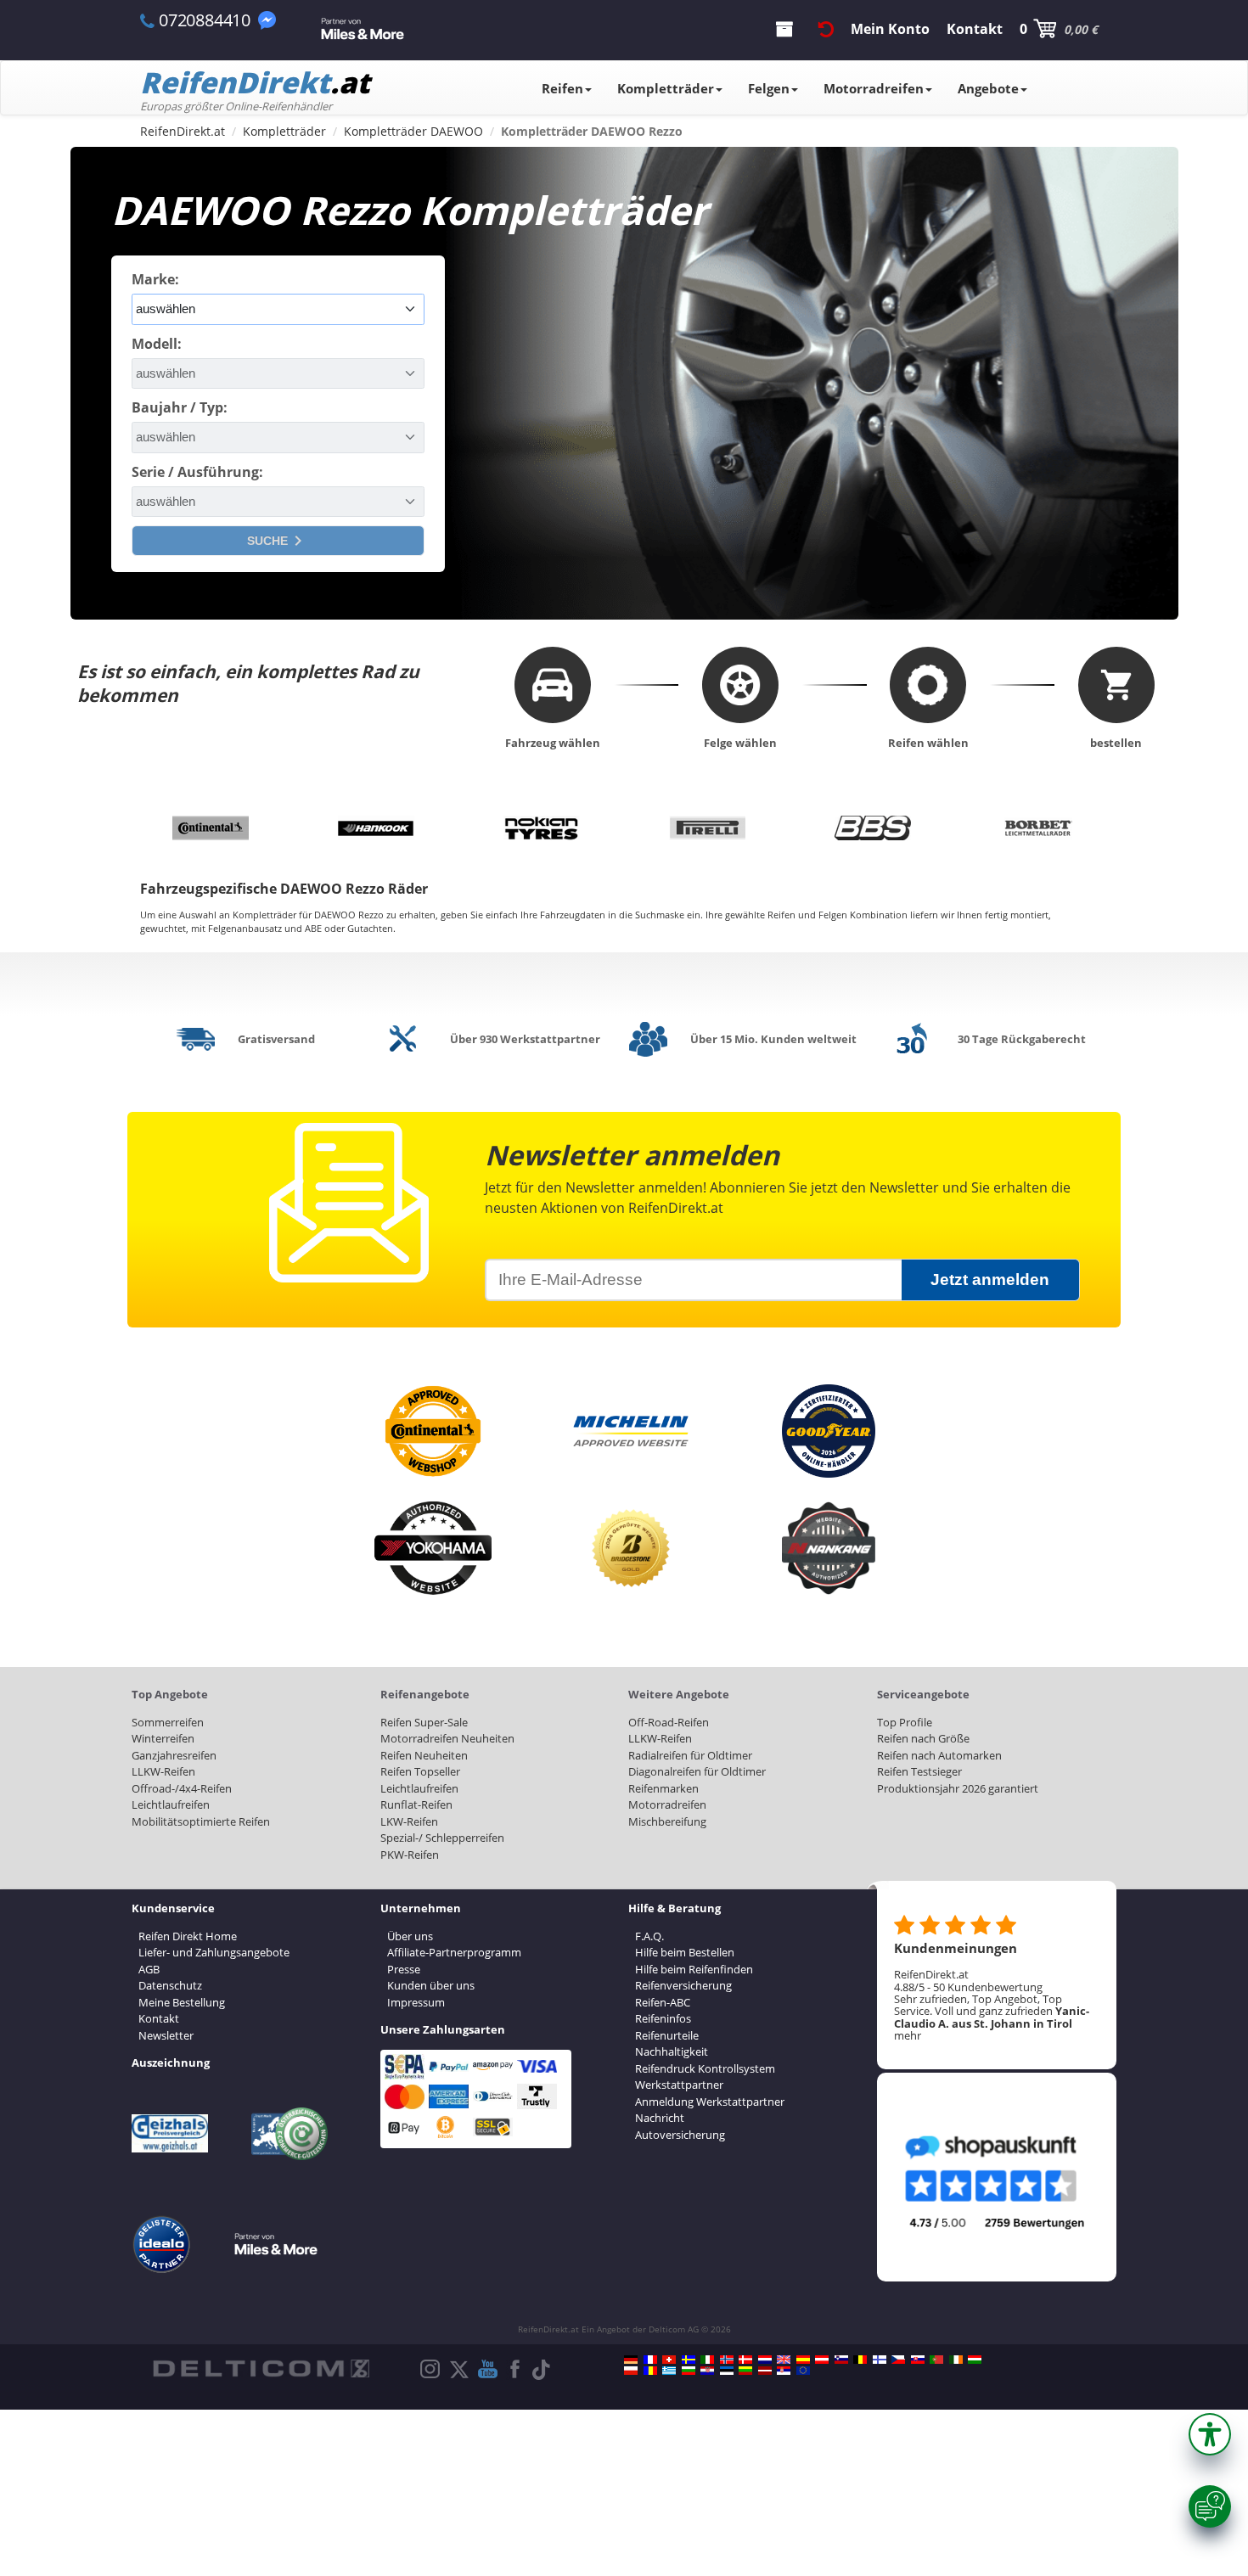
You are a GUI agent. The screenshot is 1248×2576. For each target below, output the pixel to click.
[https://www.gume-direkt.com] (841, 2360)
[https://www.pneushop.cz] (898, 2360)
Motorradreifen (874, 88)
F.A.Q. (649, 1936)
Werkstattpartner (679, 2085)
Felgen (769, 88)
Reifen (562, 88)
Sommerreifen (168, 1722)
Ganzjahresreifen (174, 1755)
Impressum (416, 2002)
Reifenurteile (667, 2035)
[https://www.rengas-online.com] (880, 2360)
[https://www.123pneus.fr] (650, 2360)
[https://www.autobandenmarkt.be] (860, 2360)
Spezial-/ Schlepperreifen (442, 1838)
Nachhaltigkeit (672, 2051)
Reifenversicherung (683, 1985)
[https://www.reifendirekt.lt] (745, 2371)
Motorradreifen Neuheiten (447, 1738)
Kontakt (159, 2018)
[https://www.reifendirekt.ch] (669, 2360)
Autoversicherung (680, 2135)
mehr (908, 2035)
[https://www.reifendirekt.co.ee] (727, 2371)
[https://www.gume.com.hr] (707, 2371)
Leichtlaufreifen (171, 1804)
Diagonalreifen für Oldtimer (697, 1771)
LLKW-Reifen (163, 1771)
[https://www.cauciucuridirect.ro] (650, 2371)
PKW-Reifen (410, 1855)
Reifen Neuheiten (424, 1755)
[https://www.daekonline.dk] (745, 2360)
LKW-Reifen (409, 1821)
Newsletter (166, 2035)
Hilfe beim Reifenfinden (694, 1969)
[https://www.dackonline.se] (689, 2360)
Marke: (155, 279)
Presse (404, 1969)
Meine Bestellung (182, 2002)
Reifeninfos (663, 2018)
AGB (149, 1969)
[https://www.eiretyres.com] (956, 2360)
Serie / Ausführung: (197, 472)
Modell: (157, 344)
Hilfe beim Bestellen (685, 1952)
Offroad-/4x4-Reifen (182, 1788)
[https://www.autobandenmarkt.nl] (765, 2360)
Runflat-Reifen (416, 1804)
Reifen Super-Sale (424, 1722)
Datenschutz (170, 1985)
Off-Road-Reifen (669, 1722)
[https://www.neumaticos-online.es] (803, 2360)
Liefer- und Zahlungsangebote (214, 1952)
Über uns (410, 1936)
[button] (1210, 2434)
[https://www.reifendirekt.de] (631, 2360)
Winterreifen (163, 1738)
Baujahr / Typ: (180, 407)
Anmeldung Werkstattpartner (710, 2102)
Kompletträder (666, 88)
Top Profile (905, 1722)
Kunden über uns (431, 1985)
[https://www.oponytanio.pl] (631, 2371)
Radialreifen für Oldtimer (690, 1755)
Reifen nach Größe (923, 1738)
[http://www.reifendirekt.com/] (803, 2371)
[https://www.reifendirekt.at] (822, 2360)
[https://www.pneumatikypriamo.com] (918, 2360)
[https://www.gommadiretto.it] (707, 2360)
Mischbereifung (667, 1821)
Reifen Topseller (420, 1771)
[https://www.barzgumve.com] (689, 2371)
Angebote (988, 88)
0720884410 (205, 20)
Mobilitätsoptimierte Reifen (201, 1821)
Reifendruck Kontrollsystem (705, 2068)
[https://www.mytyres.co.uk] (784, 2360)
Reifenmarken (663, 1788)
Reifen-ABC (663, 2002)
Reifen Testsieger (919, 1771)
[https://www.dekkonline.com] (727, 2360)
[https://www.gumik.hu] (975, 2360)
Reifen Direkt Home (188, 1936)
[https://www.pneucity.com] (936, 2360)
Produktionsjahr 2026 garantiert (958, 1788)
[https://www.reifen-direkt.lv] (765, 2371)
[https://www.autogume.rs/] (784, 2371)
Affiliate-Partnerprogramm (454, 1952)
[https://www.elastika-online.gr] (669, 2371)
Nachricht (660, 2118)
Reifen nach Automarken (939, 1755)
